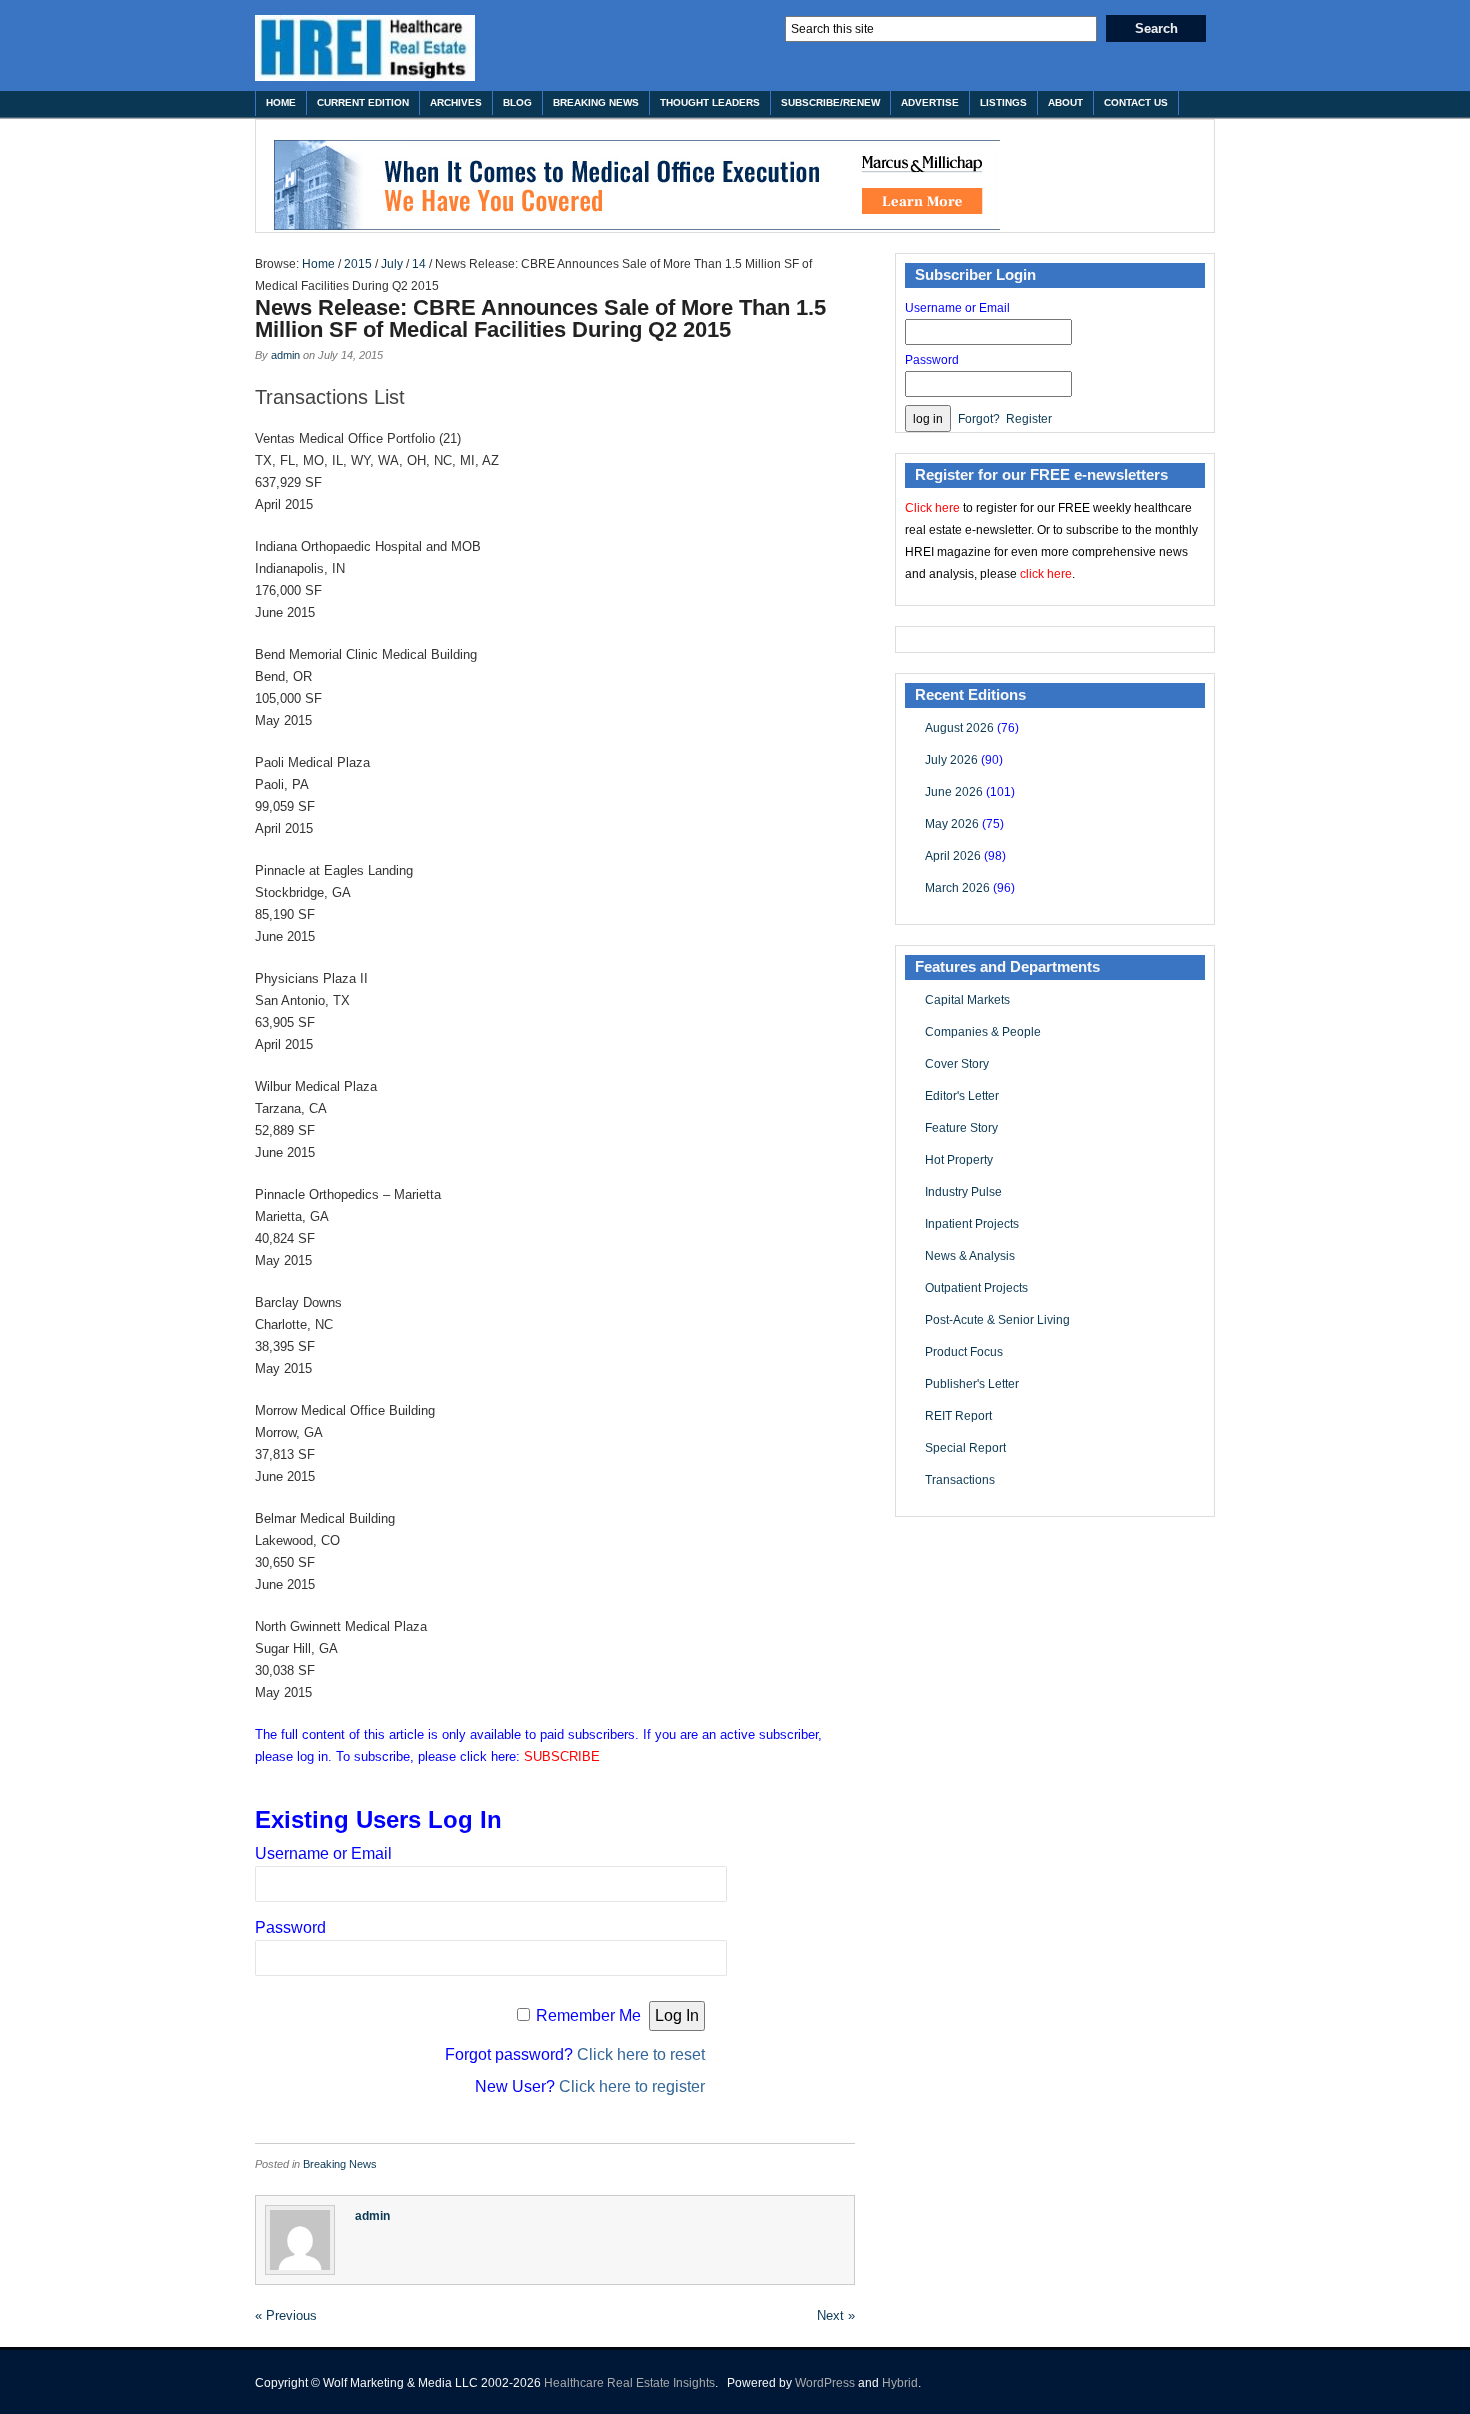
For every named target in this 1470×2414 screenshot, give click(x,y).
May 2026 (952, 824)
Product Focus (964, 1352)
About (1065, 102)
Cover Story (957, 1064)
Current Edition (363, 102)
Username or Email (323, 1853)
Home (281, 102)
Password (290, 1927)
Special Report (965, 1448)
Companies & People (983, 1032)
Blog (517, 102)
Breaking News (596, 102)
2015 (358, 264)
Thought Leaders (710, 102)
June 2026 (954, 792)
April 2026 (953, 856)
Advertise (930, 102)
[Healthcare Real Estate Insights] (365, 48)
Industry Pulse (963, 1192)
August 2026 (959, 728)
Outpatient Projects (976, 1288)
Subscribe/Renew (830, 102)
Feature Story (961, 1128)
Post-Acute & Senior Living (997, 1320)
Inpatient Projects (972, 1224)
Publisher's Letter (972, 1384)
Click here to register (632, 2086)
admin (285, 355)
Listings (1003, 102)
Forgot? (979, 419)
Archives (456, 102)
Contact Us (1136, 102)
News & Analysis (970, 1256)
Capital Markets (967, 1000)
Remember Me (588, 2015)
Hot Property (959, 1160)
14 (419, 264)
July (392, 264)
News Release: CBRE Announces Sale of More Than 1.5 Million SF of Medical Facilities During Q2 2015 (540, 318)
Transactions (960, 1480)
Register (1029, 419)
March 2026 (957, 888)
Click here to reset (641, 2054)
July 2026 (951, 760)
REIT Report (958, 1416)
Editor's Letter (962, 1096)
